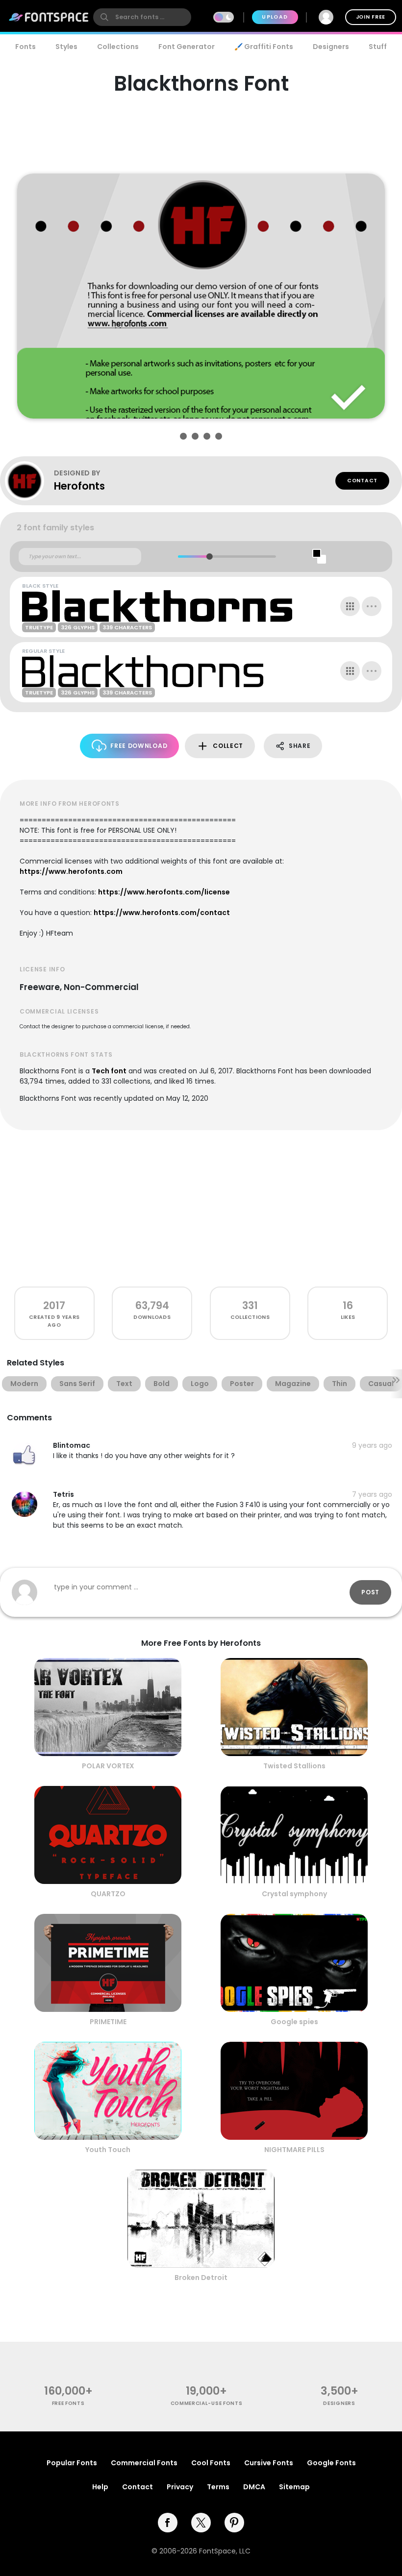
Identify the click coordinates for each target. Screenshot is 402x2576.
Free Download (139, 746)
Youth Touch (108, 2150)
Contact (362, 481)
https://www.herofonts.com (71, 871)
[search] (142, 17)
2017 (54, 1305)
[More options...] (372, 606)
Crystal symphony (294, 1894)
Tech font (109, 1071)
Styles (66, 47)
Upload (275, 17)
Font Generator (187, 47)
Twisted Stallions (294, 1766)
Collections (118, 47)
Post (370, 1592)
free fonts (68, 2403)
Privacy (180, 2487)
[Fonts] (49, 17)
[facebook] (168, 2523)
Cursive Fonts (269, 2463)
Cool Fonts (211, 2463)
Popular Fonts (72, 2463)
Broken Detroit (201, 2278)
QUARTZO (108, 1894)
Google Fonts (331, 2463)
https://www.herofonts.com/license (164, 892)
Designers (331, 47)
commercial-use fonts (207, 2403)
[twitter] (201, 2523)
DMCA (254, 2487)
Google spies (294, 2022)
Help (100, 2487)
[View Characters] (350, 606)
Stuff (378, 47)
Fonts (25, 47)
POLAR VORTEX (108, 1766)
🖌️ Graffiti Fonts (264, 47)
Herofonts (79, 486)
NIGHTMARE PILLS (294, 2150)
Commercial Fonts (144, 2463)
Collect (228, 746)
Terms (218, 2487)
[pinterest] (234, 2523)
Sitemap (294, 2487)
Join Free (371, 17)
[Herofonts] (29, 481)
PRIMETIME (108, 2022)
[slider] (209, 557)
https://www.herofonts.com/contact (162, 913)
